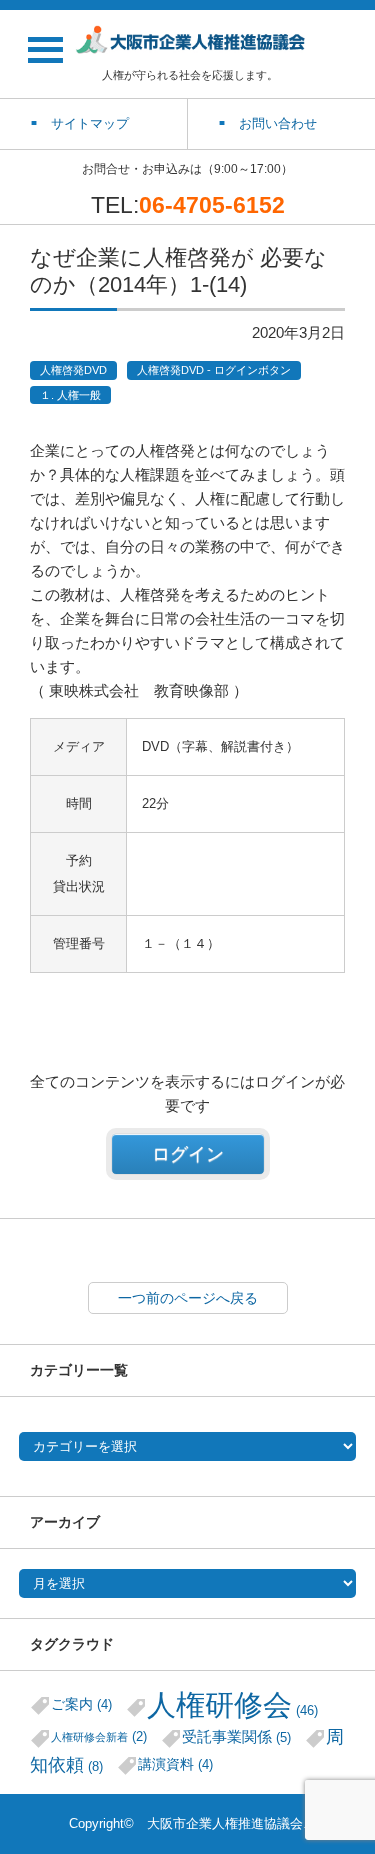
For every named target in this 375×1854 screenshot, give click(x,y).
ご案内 (81, 1704)
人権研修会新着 (99, 1736)
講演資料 (175, 1764)
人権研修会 (232, 1704)
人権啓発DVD (73, 370)
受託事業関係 (236, 1736)
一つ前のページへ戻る (188, 1298)
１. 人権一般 (70, 395)
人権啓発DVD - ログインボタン (214, 370)
